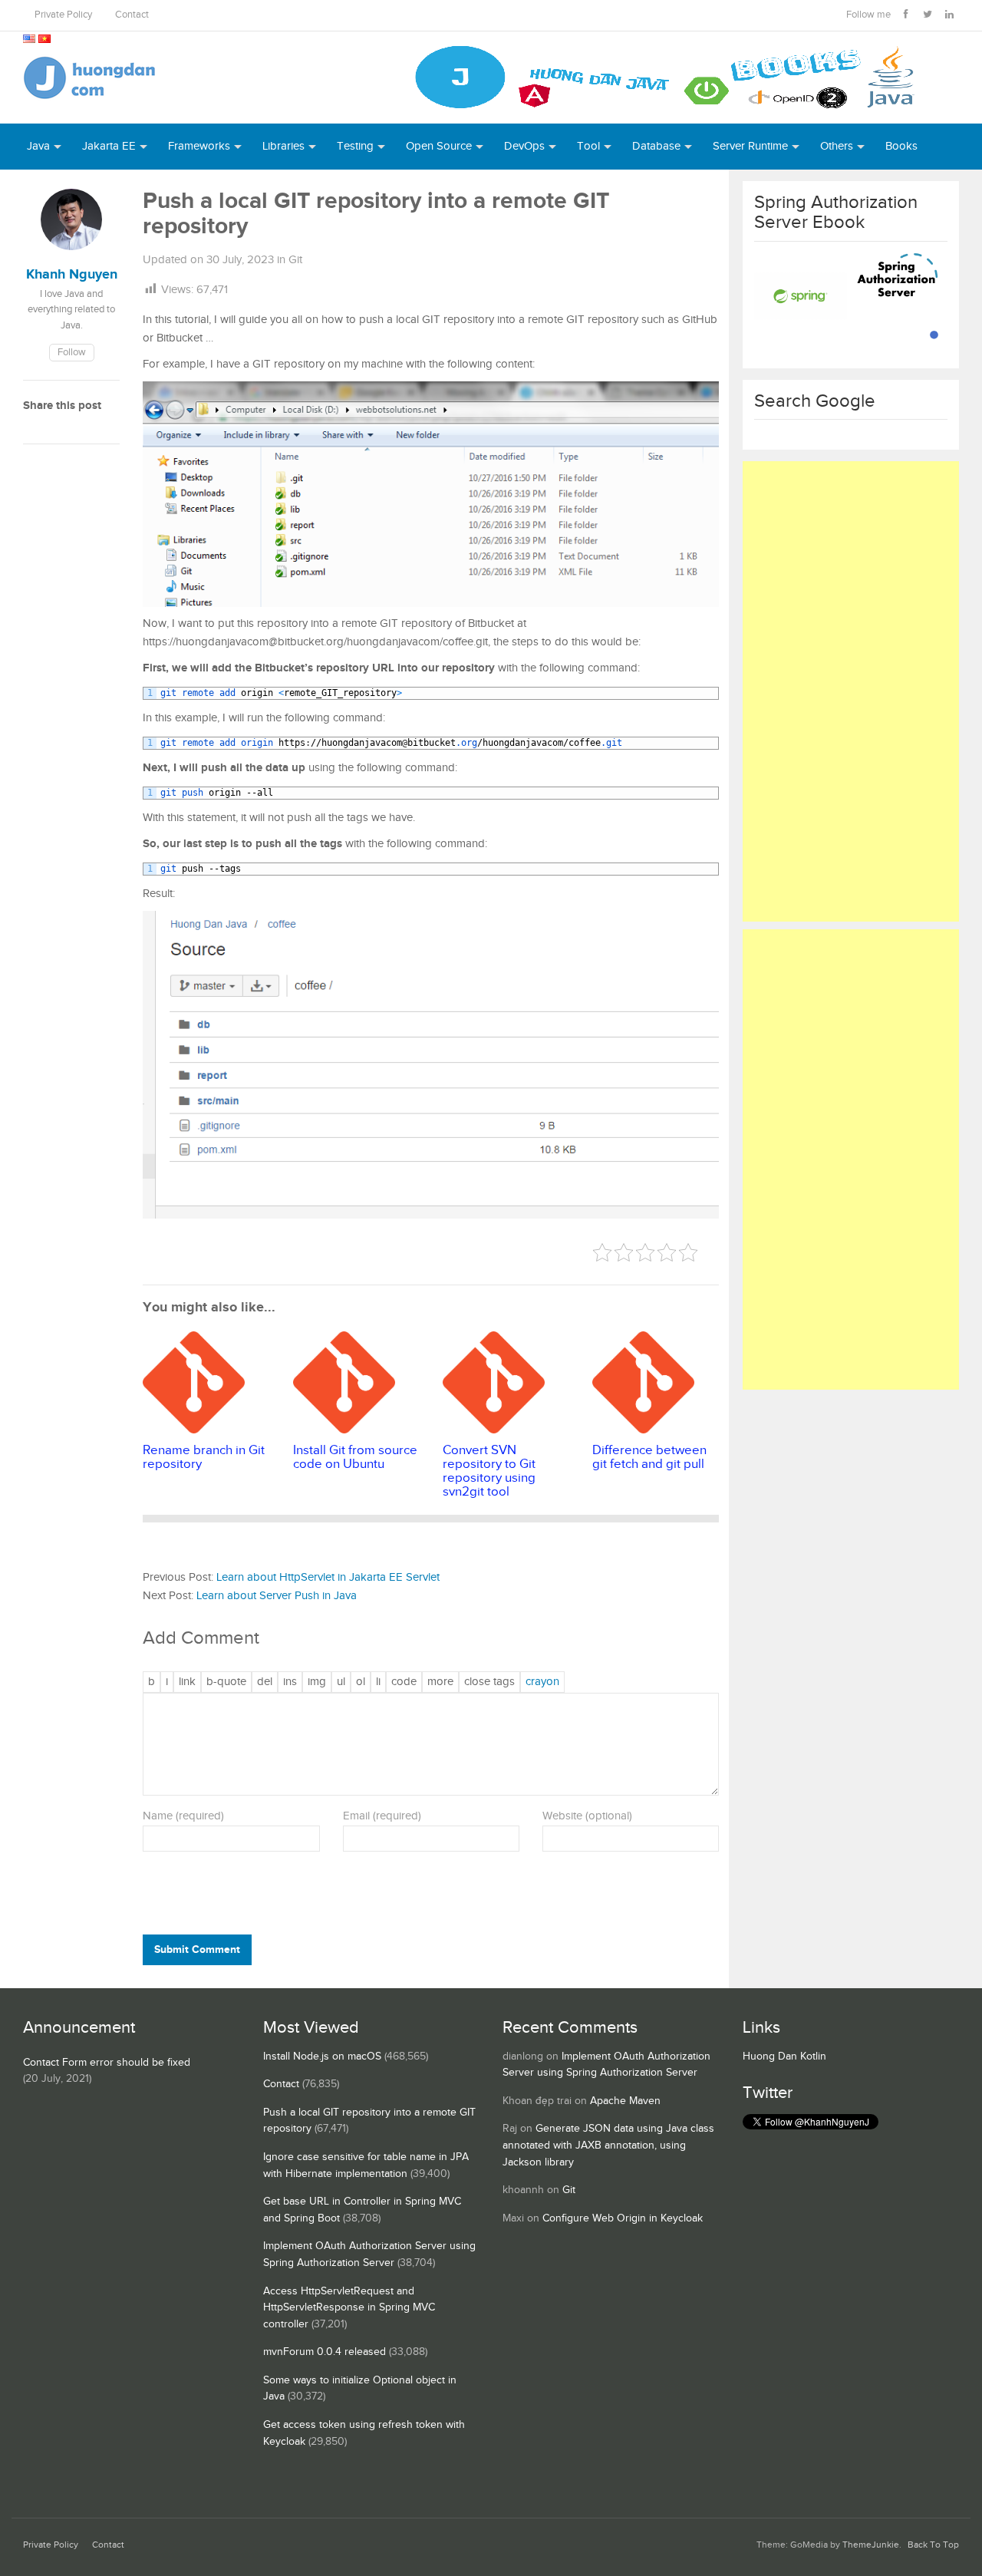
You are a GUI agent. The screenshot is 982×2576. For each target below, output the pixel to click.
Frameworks (199, 146)
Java (38, 146)
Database (656, 146)
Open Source (439, 146)
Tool (588, 146)
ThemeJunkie (871, 2545)
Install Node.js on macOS (322, 2057)
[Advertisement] (851, 691)
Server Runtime (750, 146)
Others (837, 146)
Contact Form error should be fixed (107, 2063)
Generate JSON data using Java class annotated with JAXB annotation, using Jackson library (608, 2145)
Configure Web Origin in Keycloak (623, 2218)
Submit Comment (197, 1949)
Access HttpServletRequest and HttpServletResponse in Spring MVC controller (349, 2308)
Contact (132, 15)
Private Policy (63, 15)
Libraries (283, 146)
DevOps (524, 146)
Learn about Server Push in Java (277, 1596)
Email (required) (382, 1816)
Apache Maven (625, 2101)
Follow (72, 353)
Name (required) (183, 1816)
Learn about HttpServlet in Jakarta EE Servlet (328, 1577)
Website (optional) (587, 1816)
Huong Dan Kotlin (784, 2057)
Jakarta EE (109, 146)
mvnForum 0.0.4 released (325, 2352)
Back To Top (933, 2545)
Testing (355, 146)
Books (901, 146)
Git (295, 260)
